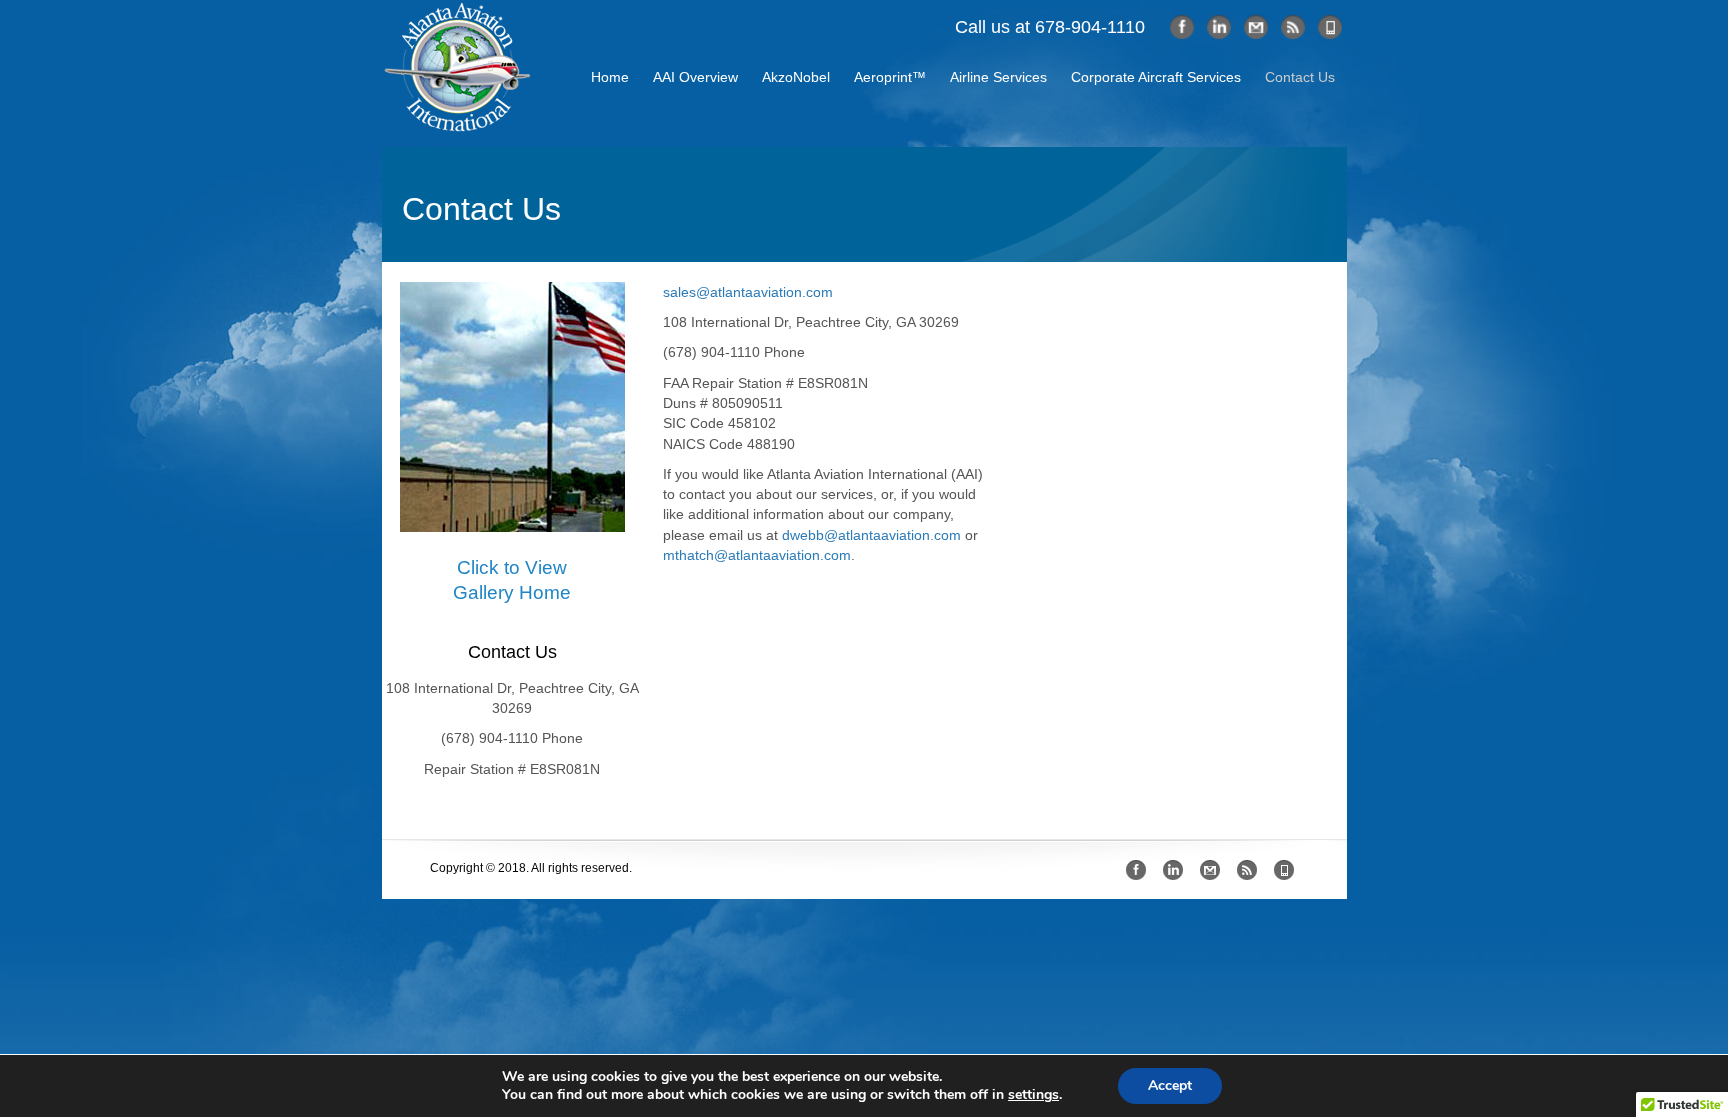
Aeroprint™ (890, 77)
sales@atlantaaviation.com (748, 292)
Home (610, 77)
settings (1033, 1095)
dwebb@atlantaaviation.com (871, 535)
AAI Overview (695, 77)
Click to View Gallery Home (512, 580)
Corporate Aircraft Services (1156, 77)
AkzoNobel (796, 77)
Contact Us (1300, 77)
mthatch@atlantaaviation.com (757, 555)
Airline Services (998, 77)
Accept (1170, 1085)
